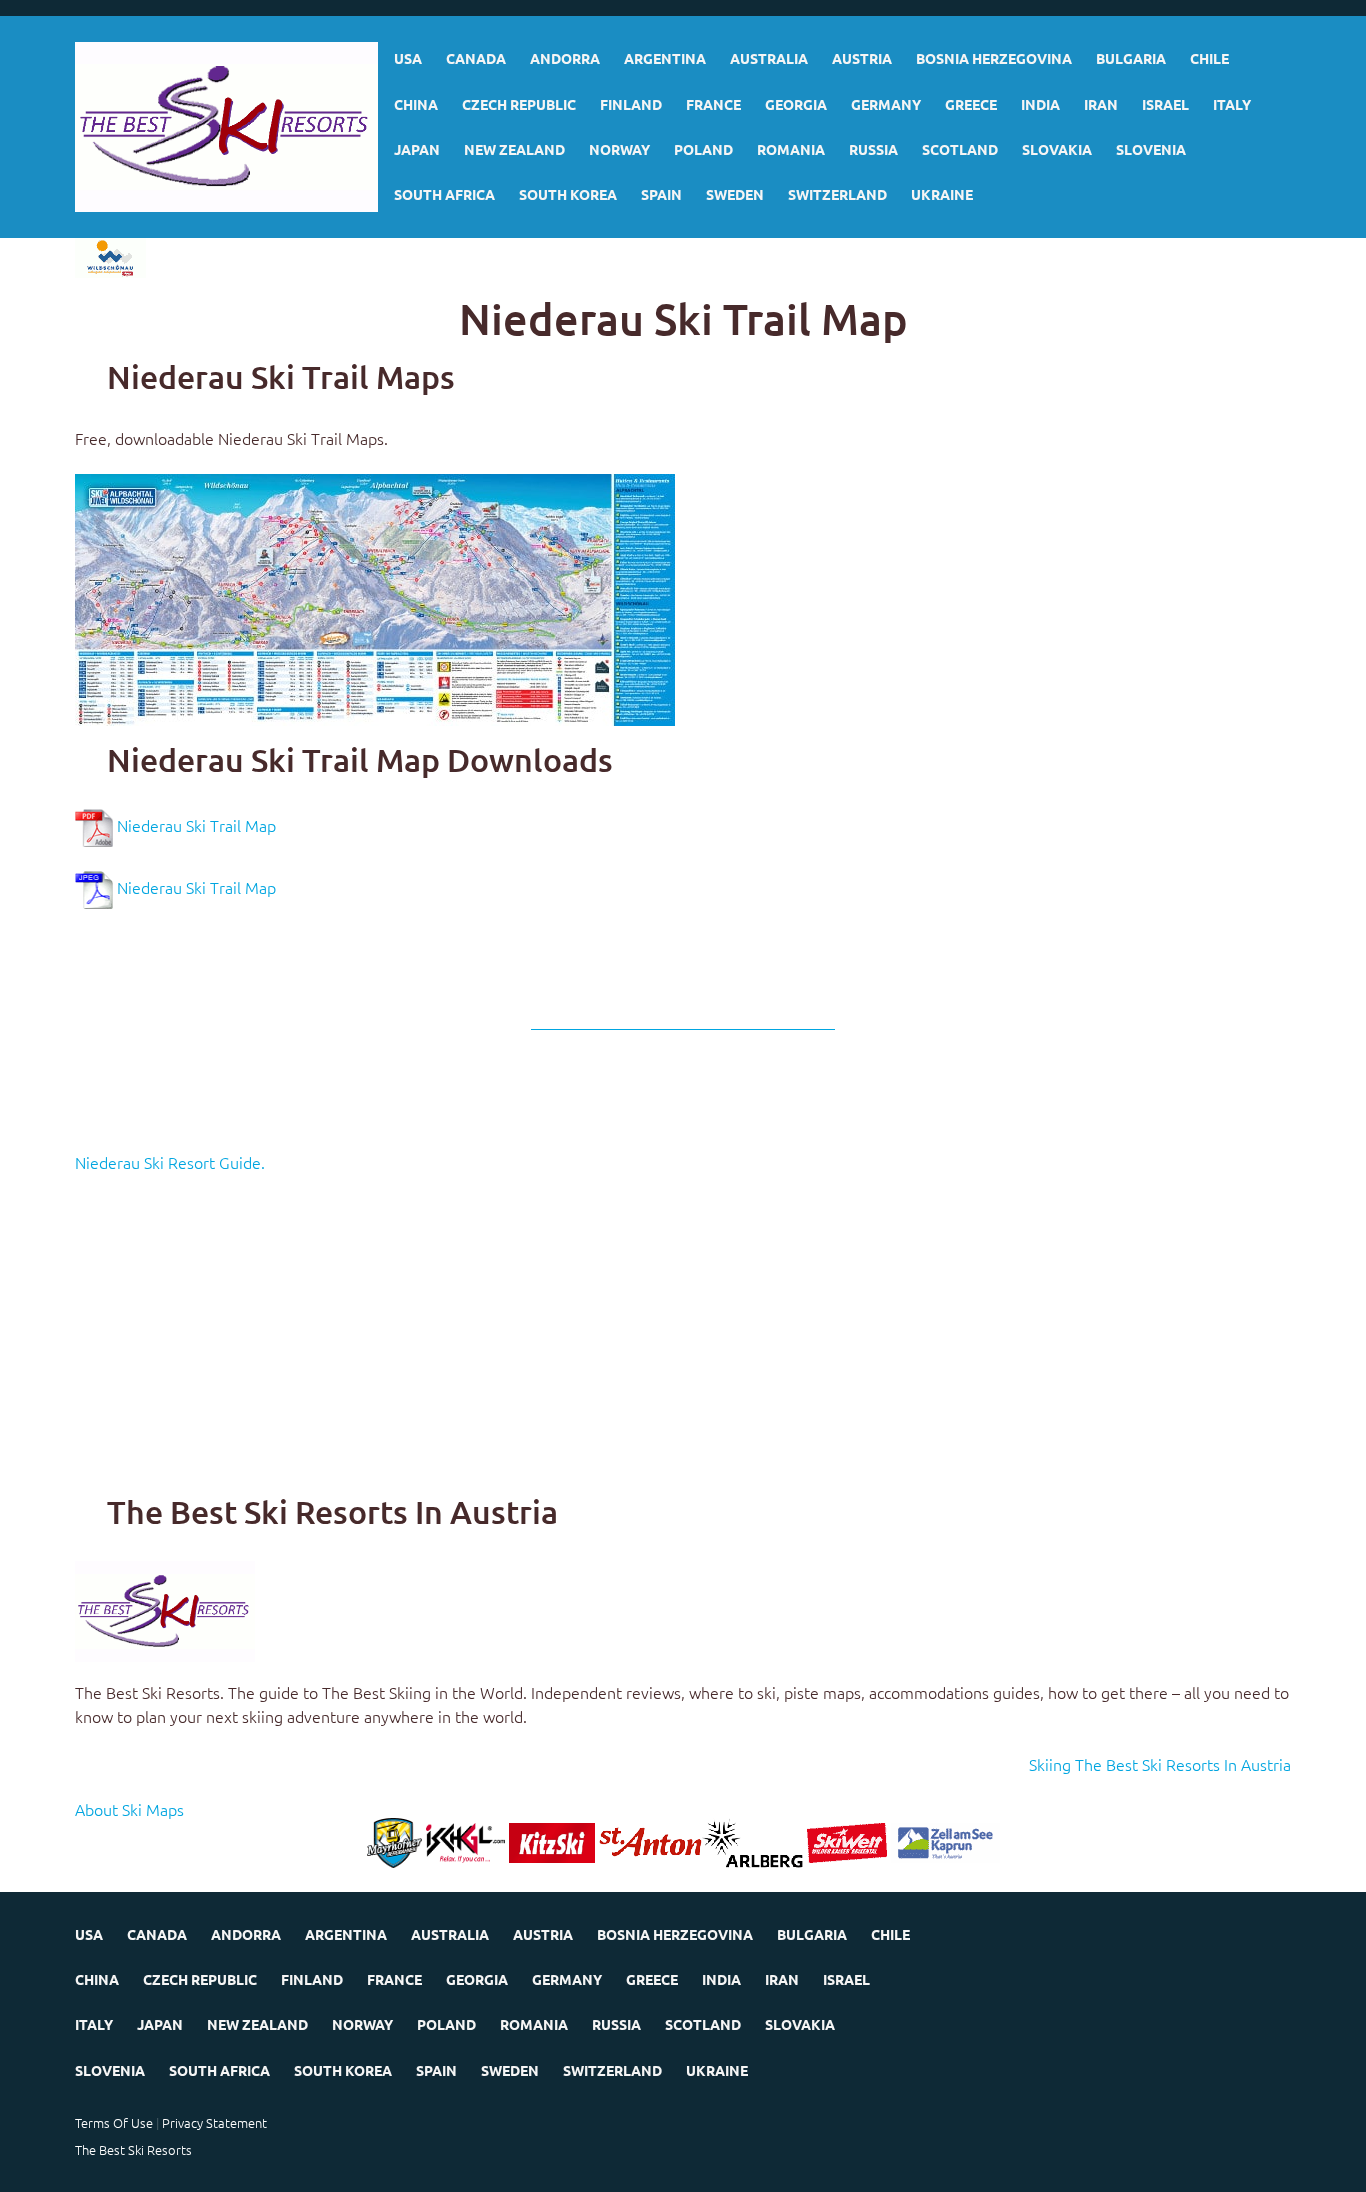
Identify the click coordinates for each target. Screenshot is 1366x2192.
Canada (476, 58)
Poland (703, 149)
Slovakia (1057, 149)
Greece (971, 104)
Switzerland (837, 194)
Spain (661, 194)
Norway (619, 149)
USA (408, 58)
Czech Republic (519, 104)
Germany (886, 104)
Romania (791, 149)
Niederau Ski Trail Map (196, 825)
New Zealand (514, 149)
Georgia (796, 104)
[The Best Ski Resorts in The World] (165, 1608)
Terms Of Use (114, 2122)
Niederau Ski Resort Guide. (170, 1162)
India (1040, 104)
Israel (1165, 104)
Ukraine (942, 194)
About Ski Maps (129, 1809)
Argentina (665, 58)
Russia (873, 149)
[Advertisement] (675, 1338)
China (416, 104)
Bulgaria (1131, 58)
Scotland (960, 149)
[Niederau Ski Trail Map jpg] (375, 597)
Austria (862, 58)
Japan (417, 149)
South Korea (568, 194)
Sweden (735, 194)
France (713, 104)
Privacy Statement (214, 2122)
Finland (631, 104)
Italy (1232, 104)
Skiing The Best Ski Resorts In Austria (1160, 1764)
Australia (769, 58)
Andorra (565, 58)
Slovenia (1151, 149)
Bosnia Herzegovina (994, 58)
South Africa (444, 194)
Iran (1101, 104)
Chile (1209, 58)
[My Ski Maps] (226, 127)
